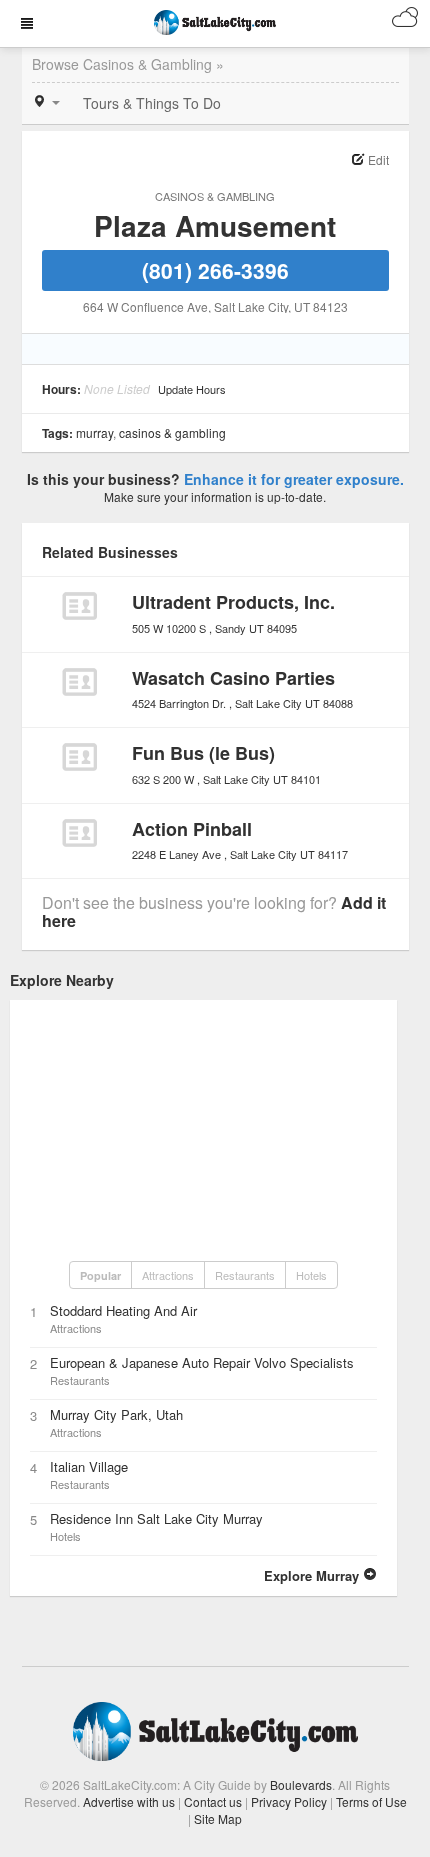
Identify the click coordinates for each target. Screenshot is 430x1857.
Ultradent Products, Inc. (233, 602)
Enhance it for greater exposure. (294, 479)
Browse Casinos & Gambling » (128, 64)
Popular (100, 1275)
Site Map (218, 1818)
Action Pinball (192, 829)
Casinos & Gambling (215, 196)
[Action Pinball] (79, 833)
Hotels (311, 1275)
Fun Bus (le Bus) (203, 753)
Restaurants (245, 1275)
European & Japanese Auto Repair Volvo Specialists (202, 1362)
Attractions (168, 1275)
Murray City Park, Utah (116, 1414)
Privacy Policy (289, 1801)
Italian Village (89, 1466)
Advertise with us (129, 1801)
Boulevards (301, 1784)
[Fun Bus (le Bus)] (79, 757)
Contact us (213, 1801)
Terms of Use (371, 1801)
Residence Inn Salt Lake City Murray (156, 1518)
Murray (94, 432)
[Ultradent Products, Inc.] (79, 606)
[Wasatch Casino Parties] (79, 682)
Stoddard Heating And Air (123, 1310)
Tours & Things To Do (152, 103)
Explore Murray (313, 1575)
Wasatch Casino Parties (233, 678)
